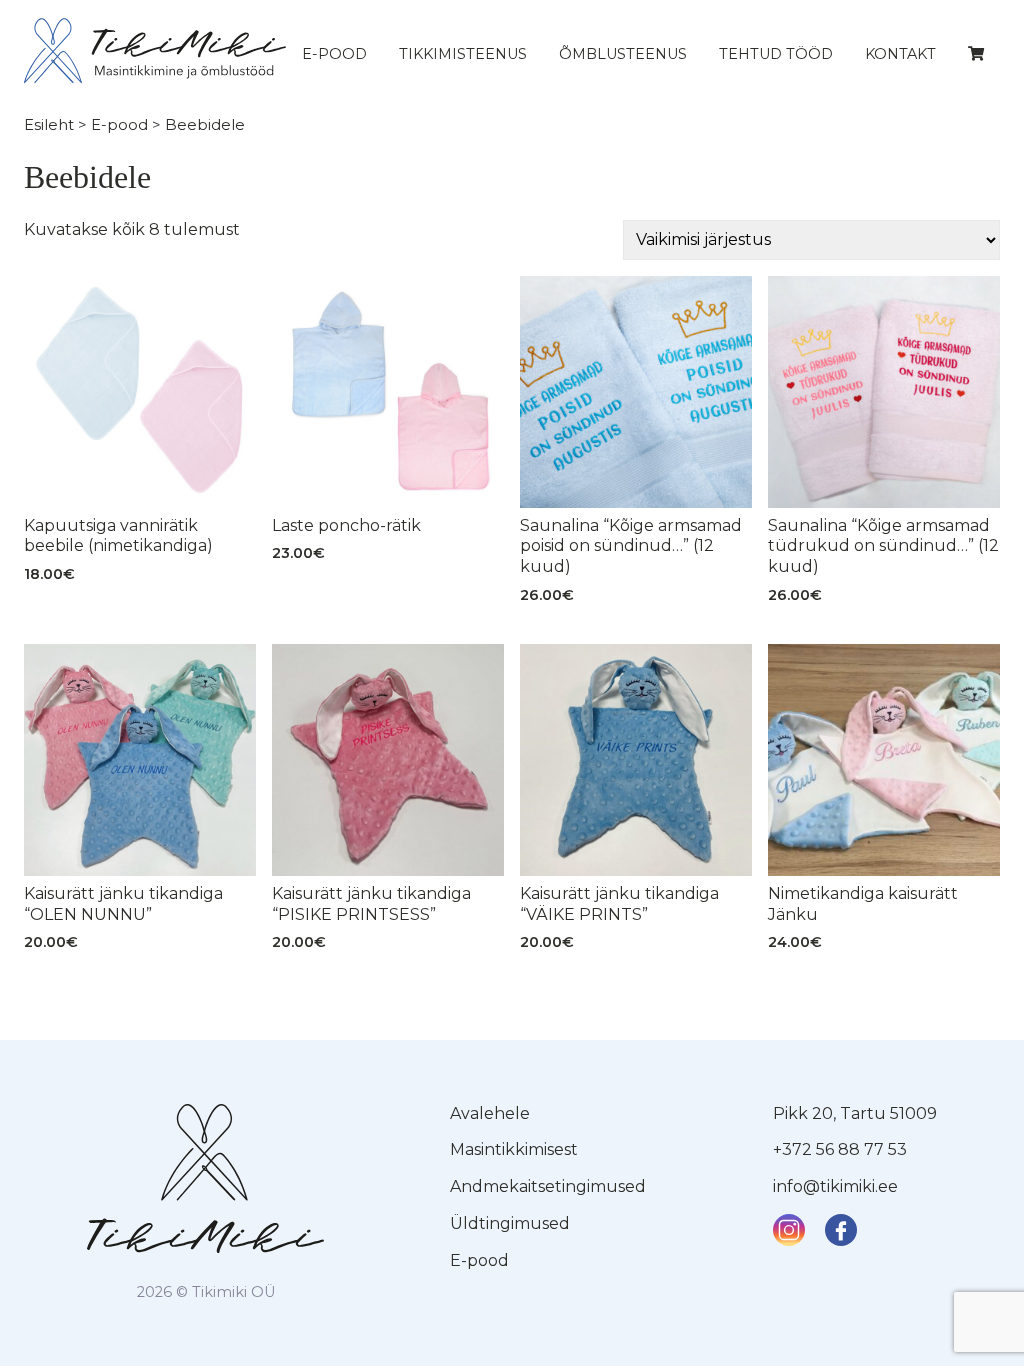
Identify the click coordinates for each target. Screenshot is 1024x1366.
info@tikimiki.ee (835, 1186)
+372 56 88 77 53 (840, 1149)
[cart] (976, 54)
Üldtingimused (510, 1223)
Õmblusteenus (623, 54)
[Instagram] (789, 1230)
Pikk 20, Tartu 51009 (855, 1113)
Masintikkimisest (514, 1149)
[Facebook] (841, 1230)
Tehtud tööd (776, 54)
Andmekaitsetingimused (548, 1186)
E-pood (334, 54)
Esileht (49, 125)
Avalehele (490, 1113)
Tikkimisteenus (463, 54)
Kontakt (900, 54)
